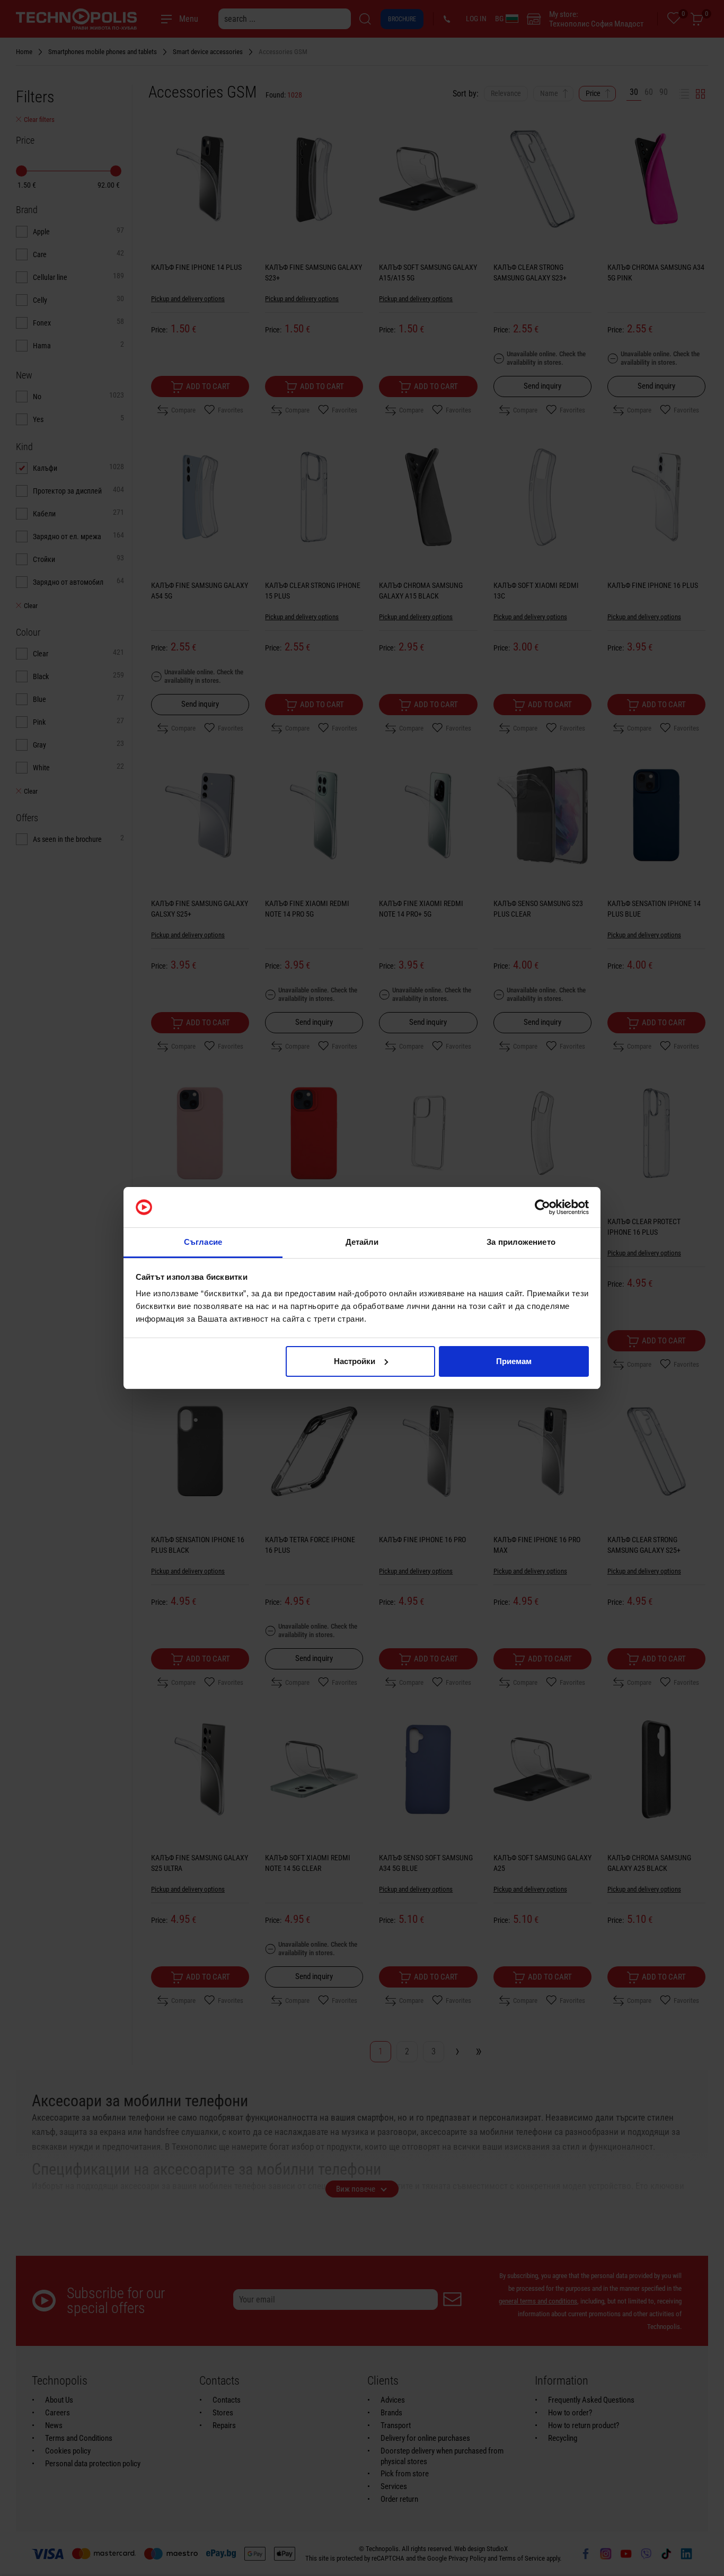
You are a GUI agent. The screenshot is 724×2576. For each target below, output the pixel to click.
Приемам (514, 1361)
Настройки (355, 1361)
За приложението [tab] (521, 1242)
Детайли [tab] (362, 1242)
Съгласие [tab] (203, 1242)
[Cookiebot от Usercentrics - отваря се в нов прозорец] (542, 1207)
